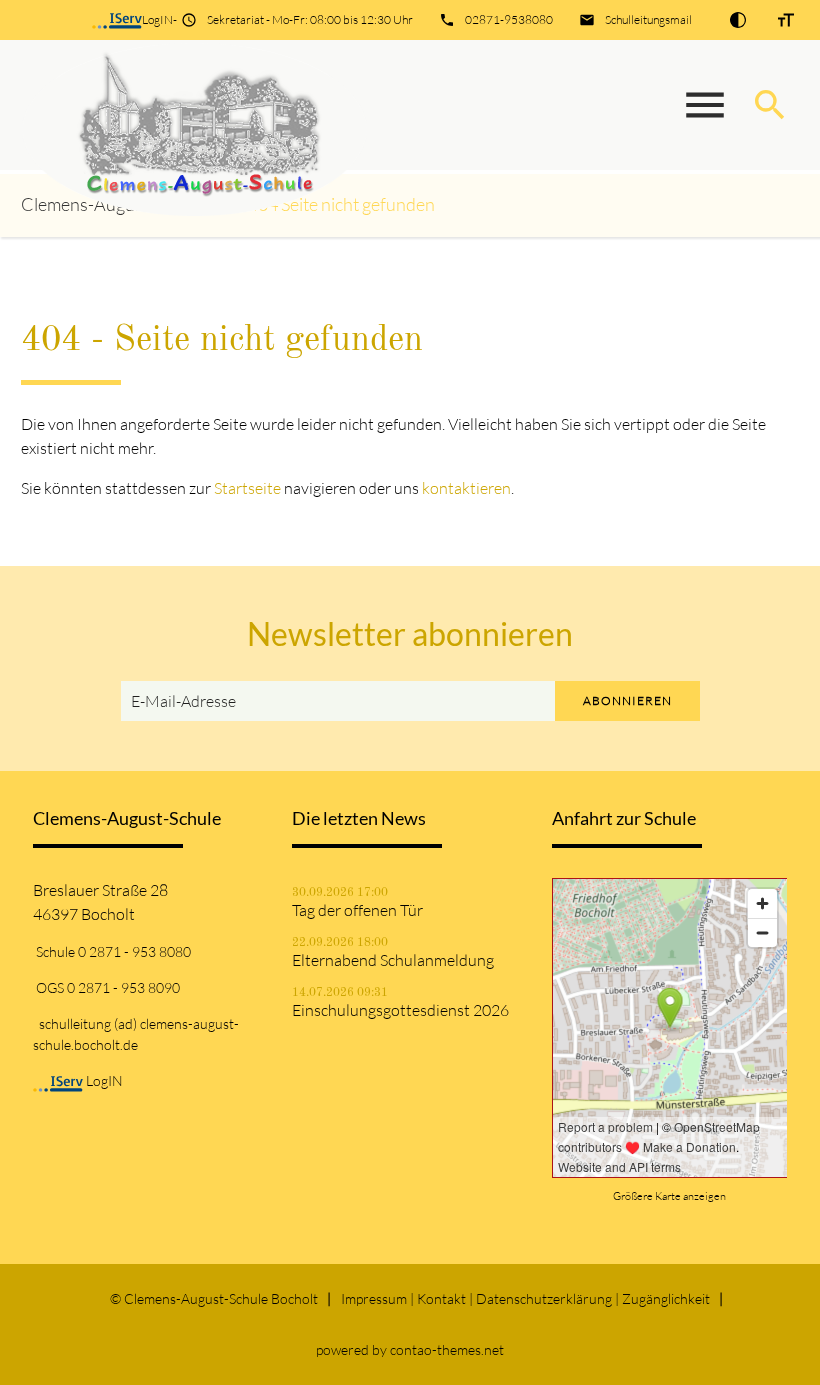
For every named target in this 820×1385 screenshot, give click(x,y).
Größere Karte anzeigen (669, 1196)
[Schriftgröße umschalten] (786, 20)
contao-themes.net (447, 1349)
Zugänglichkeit (666, 1298)
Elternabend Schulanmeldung (393, 960)
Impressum (374, 1298)
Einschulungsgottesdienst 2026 (400, 1010)
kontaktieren (466, 488)
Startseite (247, 488)
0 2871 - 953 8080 (134, 951)
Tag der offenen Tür (357, 910)
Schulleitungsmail (648, 19)
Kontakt (441, 1298)
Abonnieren (627, 700)
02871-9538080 (509, 19)
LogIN (157, 19)
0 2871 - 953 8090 (123, 987)
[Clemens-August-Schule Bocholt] (196, 105)
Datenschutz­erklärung (544, 1298)
